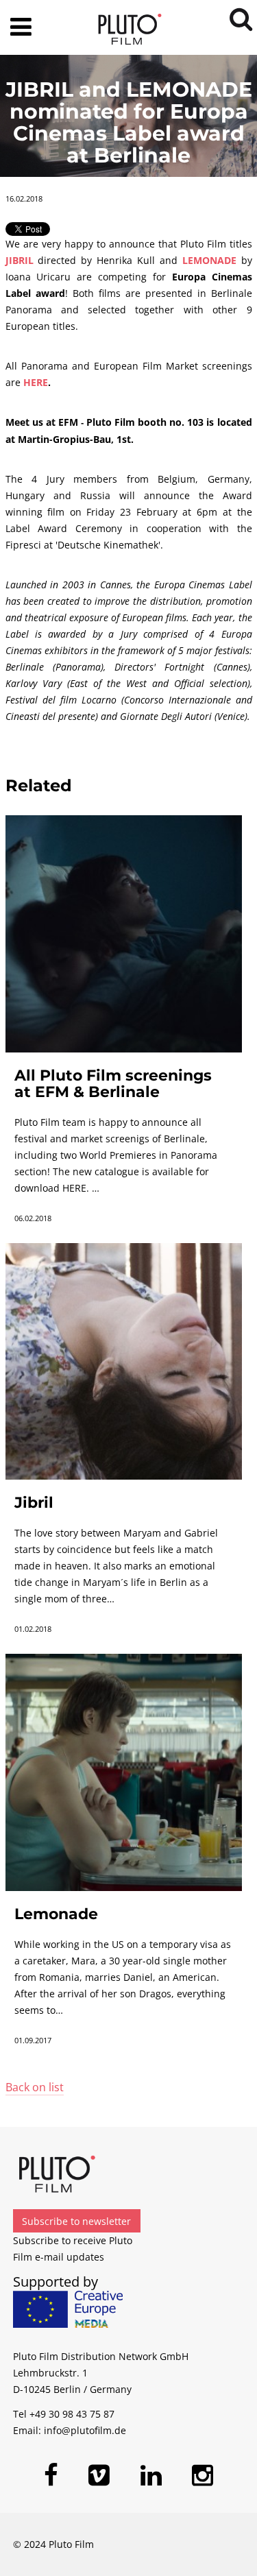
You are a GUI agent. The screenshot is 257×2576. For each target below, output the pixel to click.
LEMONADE (209, 260)
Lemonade (56, 1914)
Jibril (34, 1503)
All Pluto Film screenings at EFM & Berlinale (113, 1084)
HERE (36, 382)
